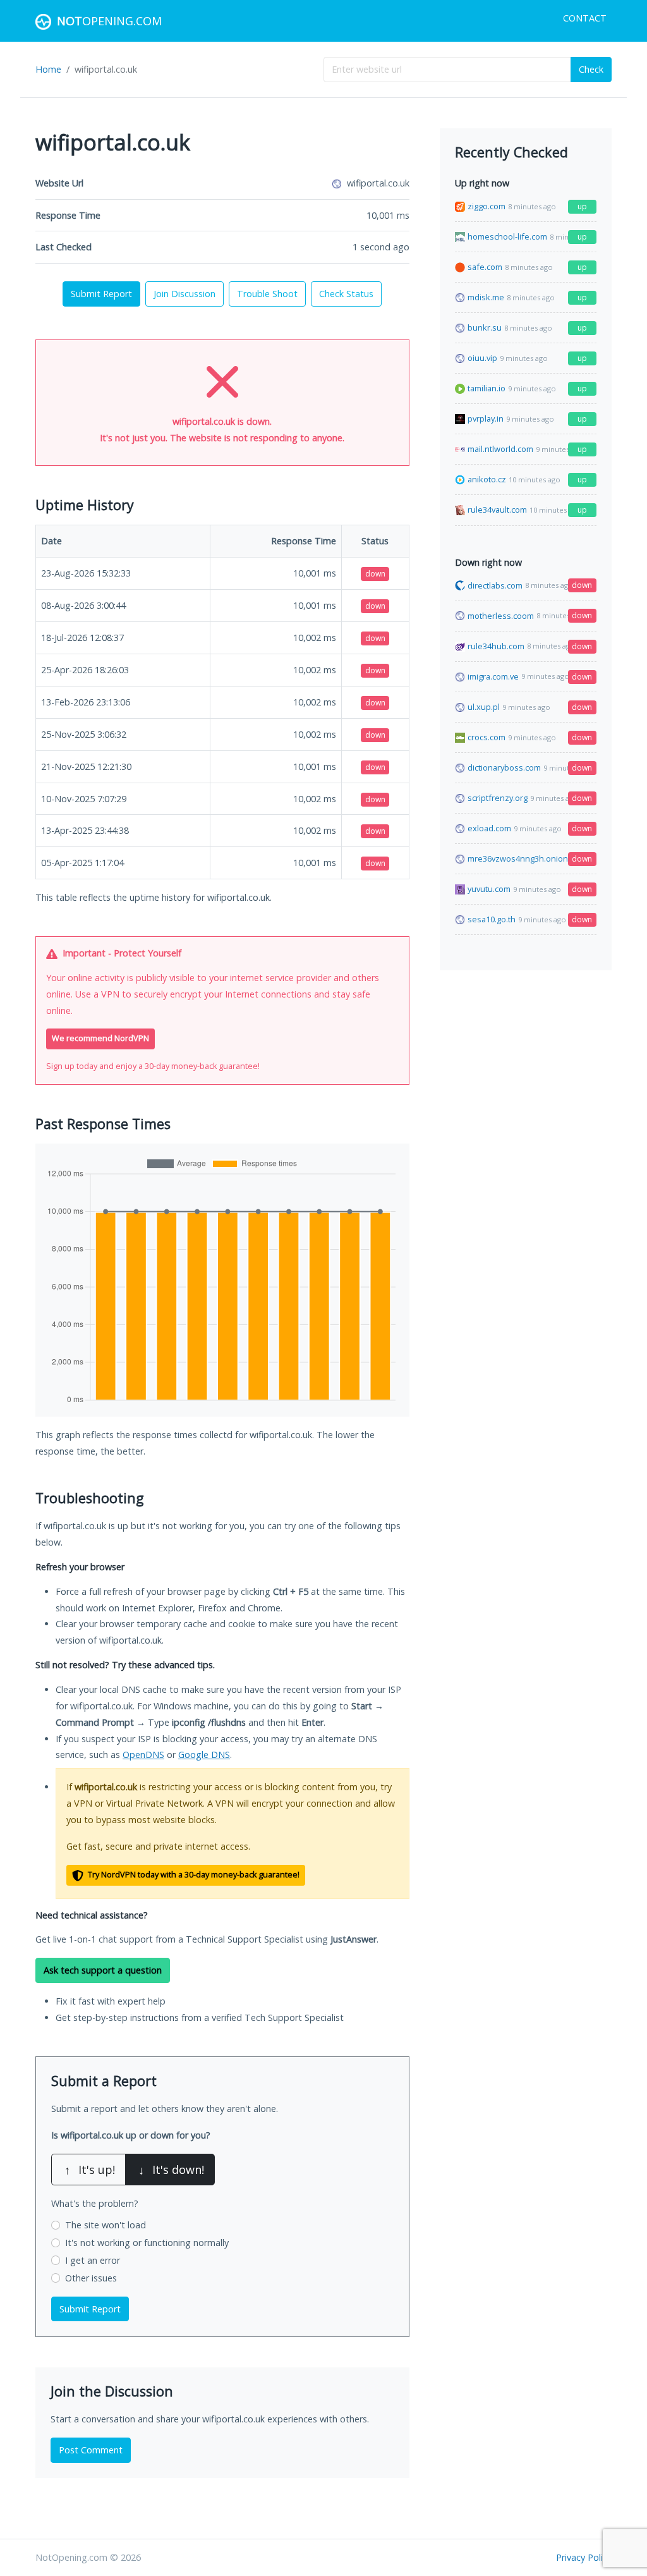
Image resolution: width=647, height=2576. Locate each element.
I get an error (93, 2260)
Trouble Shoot (267, 294)
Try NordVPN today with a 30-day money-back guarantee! (193, 1875)
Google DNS (204, 1755)
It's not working (147, 2243)
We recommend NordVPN (100, 1038)
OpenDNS (143, 1755)
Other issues (91, 2278)
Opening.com (109, 21)
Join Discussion (184, 294)
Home (48, 69)
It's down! (171, 2170)
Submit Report (101, 294)
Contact (585, 18)
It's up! (90, 2170)
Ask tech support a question (103, 1970)
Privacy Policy (584, 2557)
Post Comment (91, 2450)
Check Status (346, 294)
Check (591, 69)
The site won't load (106, 2225)
